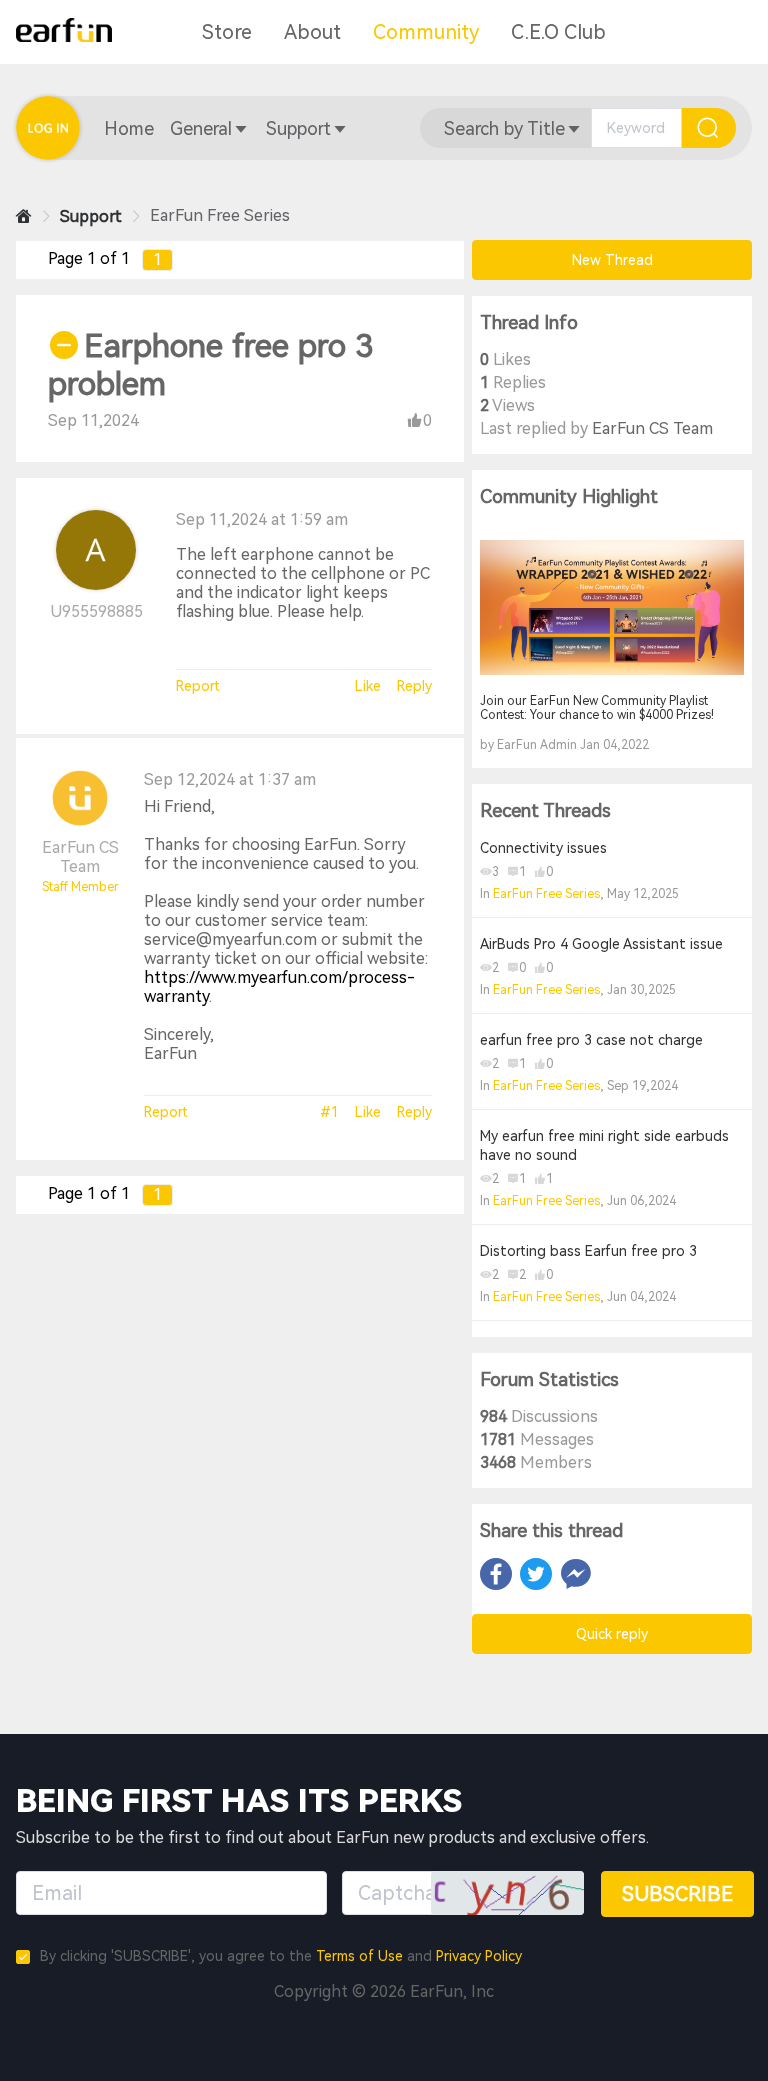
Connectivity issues (543, 848)
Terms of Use (359, 1956)
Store (227, 32)
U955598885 (96, 611)
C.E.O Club (558, 32)
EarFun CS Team (80, 857)
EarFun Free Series (546, 894)
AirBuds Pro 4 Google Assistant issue (601, 944)
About (312, 32)
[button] (129, 128)
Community (426, 32)
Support (298, 128)
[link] (24, 216)
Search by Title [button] (504, 128)
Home (129, 128)
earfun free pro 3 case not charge (591, 1040)
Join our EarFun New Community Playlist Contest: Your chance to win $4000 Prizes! (597, 708)
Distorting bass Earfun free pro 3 (588, 1251)
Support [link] (91, 216)
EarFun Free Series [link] (220, 215)
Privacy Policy (479, 1956)
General (201, 128)
